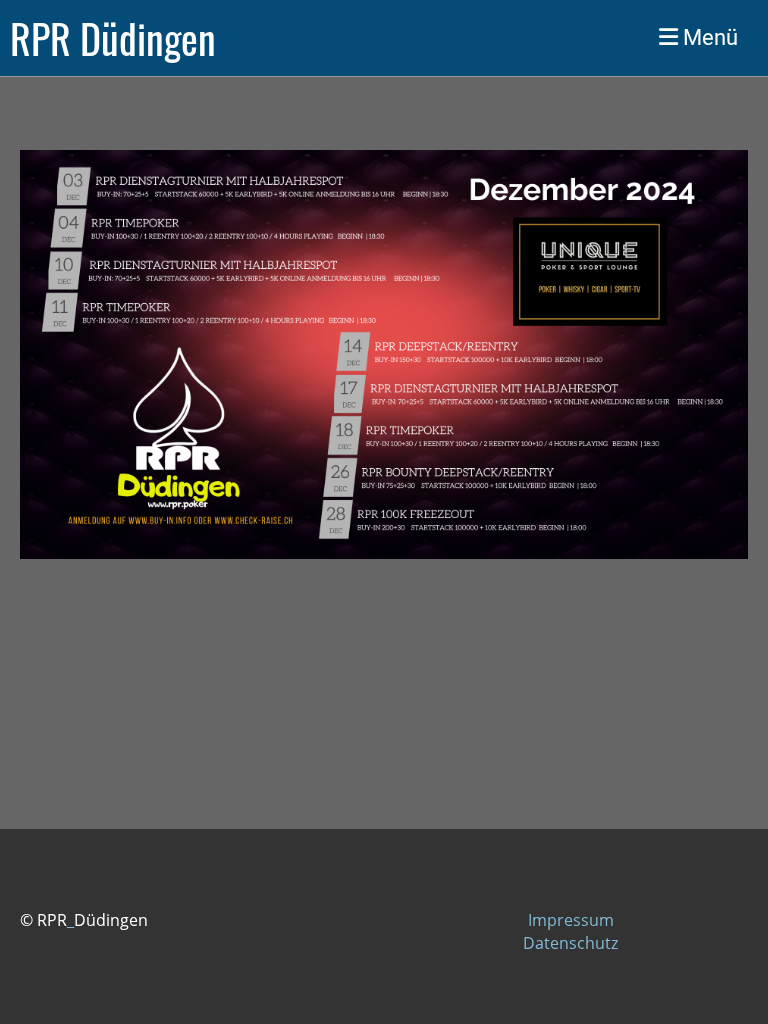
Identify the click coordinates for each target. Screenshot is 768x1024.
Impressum (571, 920)
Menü (708, 37)
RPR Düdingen (113, 38)
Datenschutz (570, 943)
